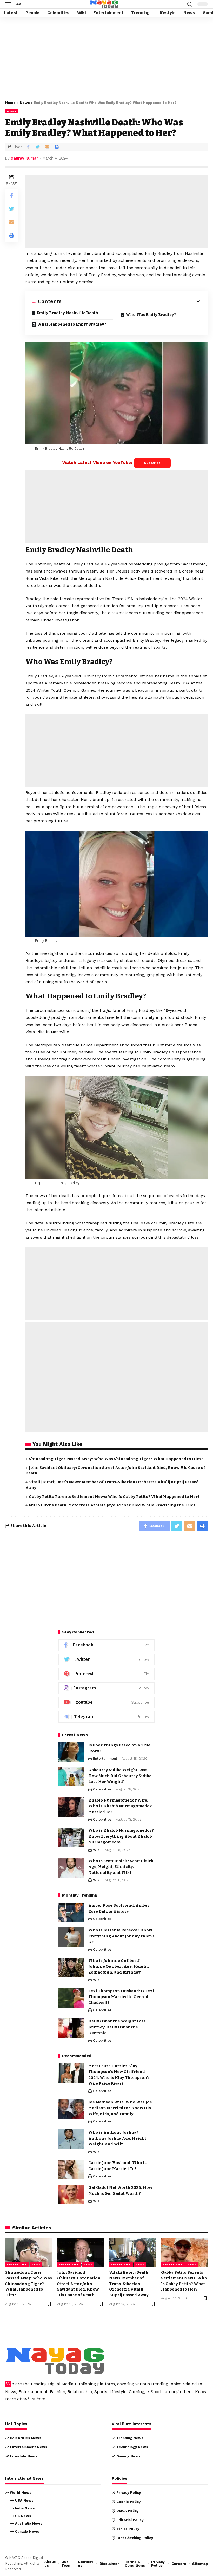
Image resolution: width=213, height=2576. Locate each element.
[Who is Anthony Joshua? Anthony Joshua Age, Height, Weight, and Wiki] (71, 2139)
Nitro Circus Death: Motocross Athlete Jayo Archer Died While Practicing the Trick (112, 1505)
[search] (190, 4)
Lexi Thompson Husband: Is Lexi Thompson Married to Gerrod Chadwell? (121, 1997)
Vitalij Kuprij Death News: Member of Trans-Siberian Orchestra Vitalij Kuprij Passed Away (129, 2284)
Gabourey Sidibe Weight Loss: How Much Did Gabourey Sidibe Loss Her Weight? (120, 1776)
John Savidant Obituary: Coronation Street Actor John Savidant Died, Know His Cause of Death (79, 2284)
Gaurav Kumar (24, 158)
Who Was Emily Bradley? (151, 315)
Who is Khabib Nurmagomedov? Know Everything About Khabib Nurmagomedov (121, 1836)
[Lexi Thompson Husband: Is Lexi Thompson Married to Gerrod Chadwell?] (71, 1998)
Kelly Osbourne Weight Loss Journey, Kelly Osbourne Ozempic (117, 2027)
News (25, 103)
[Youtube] (106, 1703)
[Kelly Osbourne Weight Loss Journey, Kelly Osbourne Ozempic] (71, 2028)
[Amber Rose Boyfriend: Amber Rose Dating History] (71, 1912)
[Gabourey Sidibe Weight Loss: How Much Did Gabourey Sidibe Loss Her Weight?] (71, 1777)
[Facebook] (106, 1645)
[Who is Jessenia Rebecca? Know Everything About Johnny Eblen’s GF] (71, 1937)
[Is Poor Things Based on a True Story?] (71, 1752)
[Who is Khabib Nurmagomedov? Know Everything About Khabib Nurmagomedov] (71, 1837)
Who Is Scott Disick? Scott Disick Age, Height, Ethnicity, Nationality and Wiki (121, 1867)
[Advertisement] (106, 58)
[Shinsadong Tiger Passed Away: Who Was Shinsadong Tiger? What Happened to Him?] (29, 2253)
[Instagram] (106, 1688)
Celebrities (102, 1789)
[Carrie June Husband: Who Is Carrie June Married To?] (71, 2170)
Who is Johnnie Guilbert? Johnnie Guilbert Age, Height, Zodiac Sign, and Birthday (119, 1966)
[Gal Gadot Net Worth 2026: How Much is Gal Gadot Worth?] (71, 2194)
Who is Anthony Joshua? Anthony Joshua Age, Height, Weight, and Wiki (118, 2138)
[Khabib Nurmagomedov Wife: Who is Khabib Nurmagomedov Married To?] (71, 1807)
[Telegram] (106, 1717)
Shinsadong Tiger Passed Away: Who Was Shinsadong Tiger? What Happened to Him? (116, 1459)
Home (10, 103)
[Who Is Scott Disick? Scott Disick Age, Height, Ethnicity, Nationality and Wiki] (71, 1868)
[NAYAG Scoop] (104, 4)
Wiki (97, 1850)
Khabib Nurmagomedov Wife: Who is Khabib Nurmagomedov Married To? (120, 1806)
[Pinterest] (106, 1674)
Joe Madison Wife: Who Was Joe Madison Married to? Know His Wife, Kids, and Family (120, 2108)
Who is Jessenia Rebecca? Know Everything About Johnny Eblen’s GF (121, 1936)
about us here (31, 2399)
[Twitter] (106, 1660)
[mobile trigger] (10, 4)
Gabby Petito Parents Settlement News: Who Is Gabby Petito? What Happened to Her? (114, 1497)
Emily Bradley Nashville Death (67, 313)
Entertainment (105, 1758)
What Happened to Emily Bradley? (72, 324)
